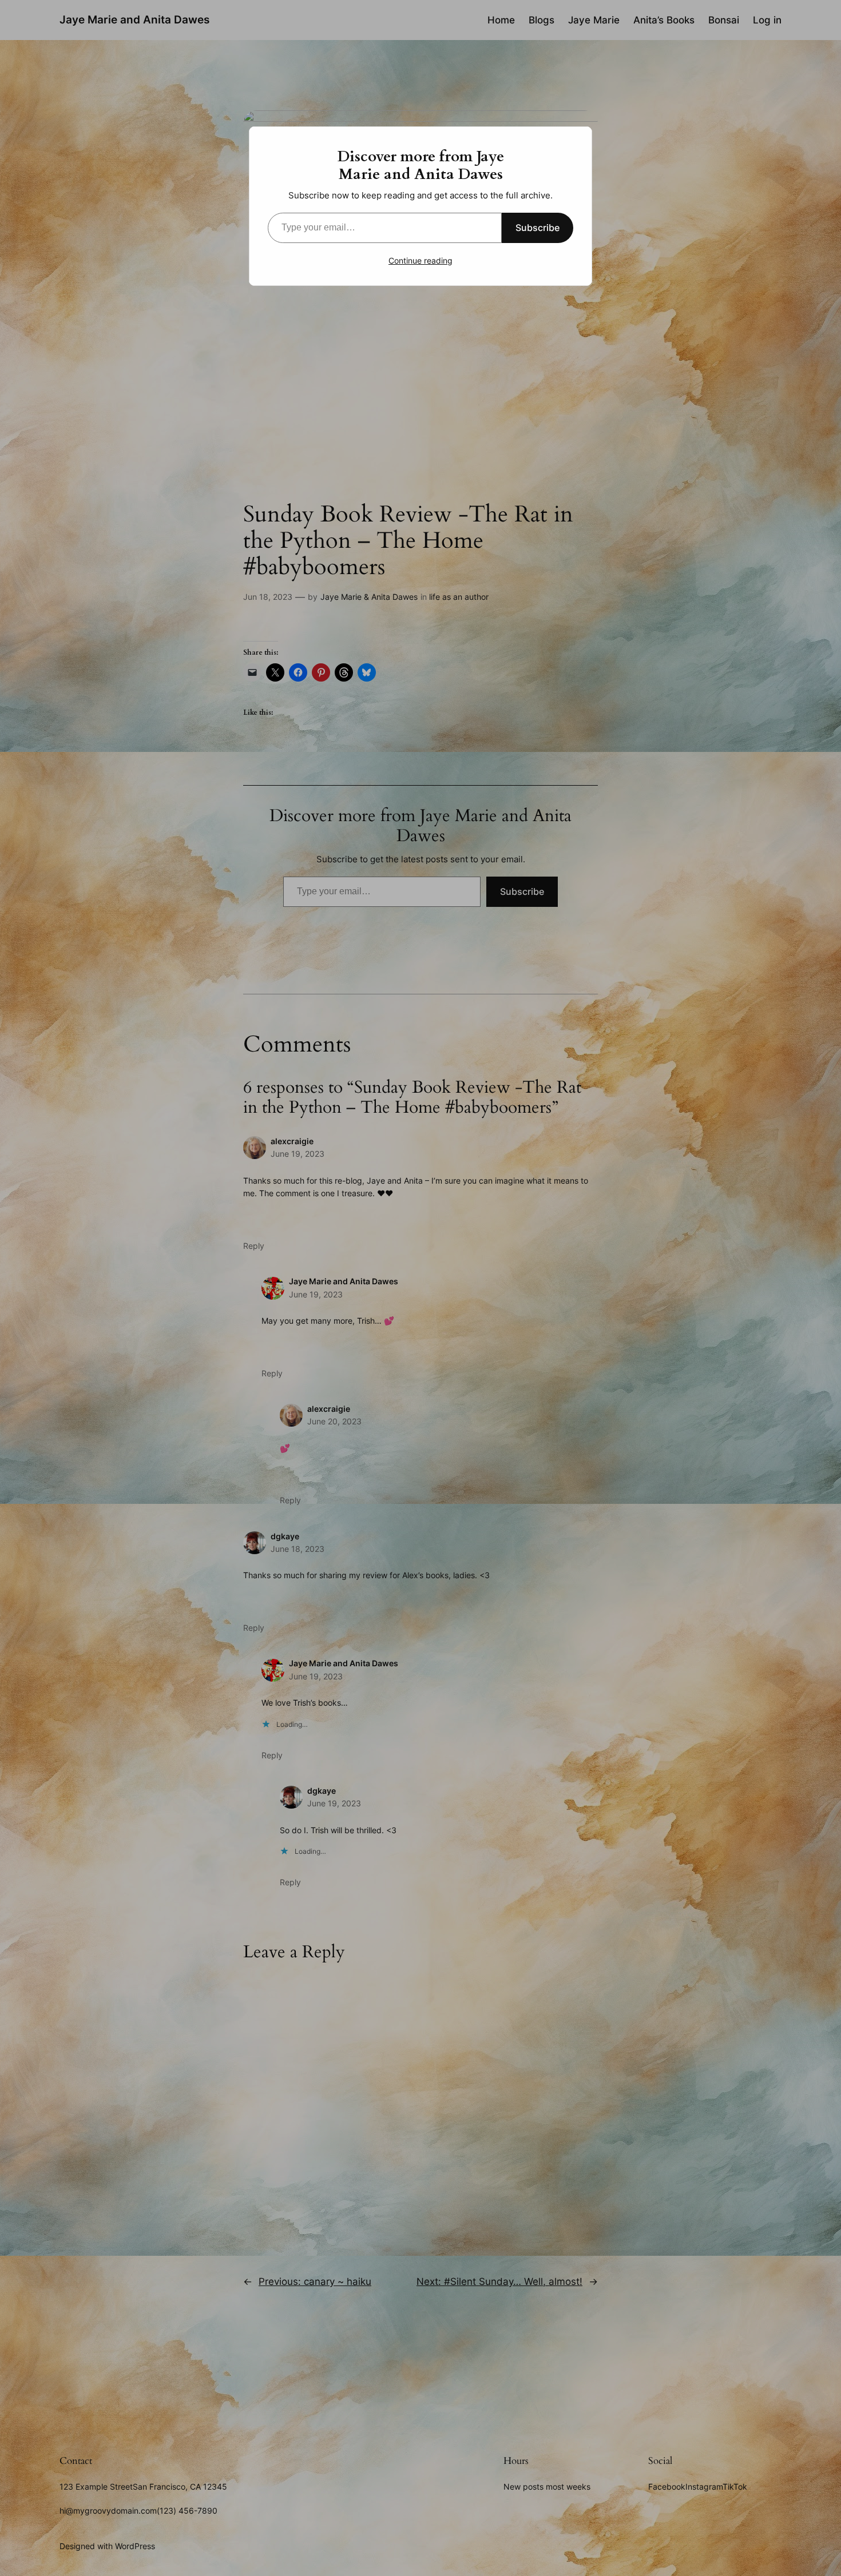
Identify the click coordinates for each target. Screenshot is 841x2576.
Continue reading (420, 260)
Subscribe (537, 228)
